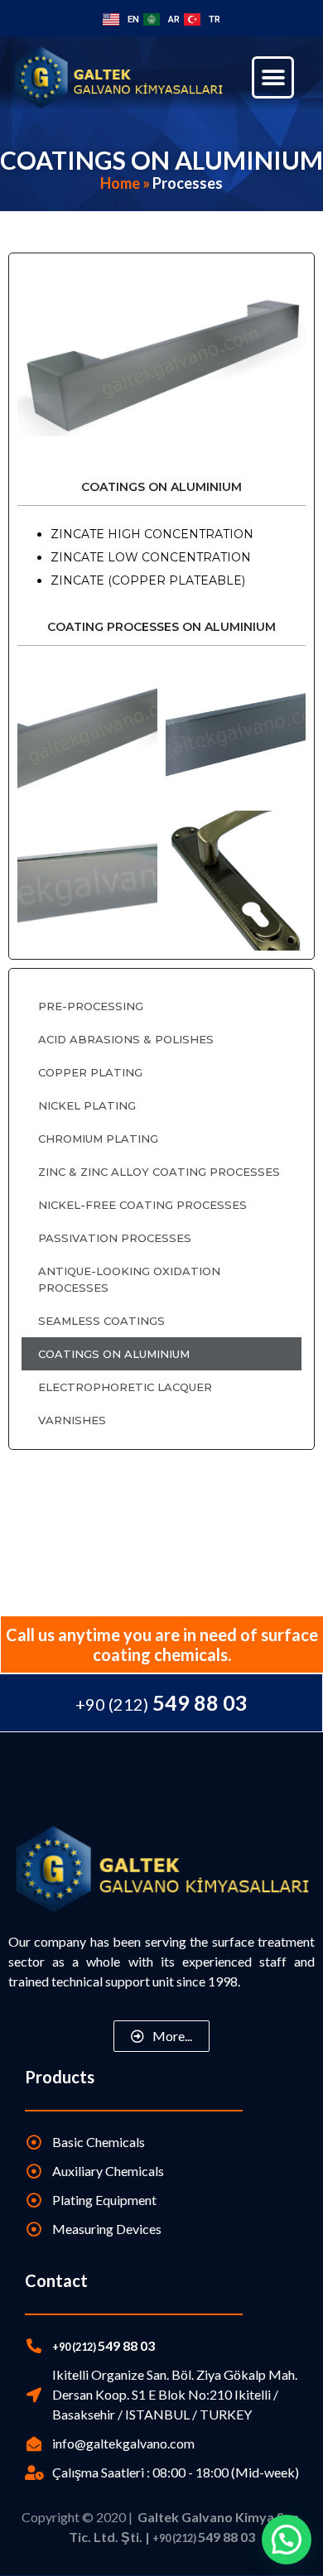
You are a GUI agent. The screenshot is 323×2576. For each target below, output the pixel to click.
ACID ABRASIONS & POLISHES (126, 1039)
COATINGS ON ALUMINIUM (114, 1354)
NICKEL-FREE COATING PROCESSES (142, 1205)
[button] (273, 77)
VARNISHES (72, 1420)
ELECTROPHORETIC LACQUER (125, 1387)
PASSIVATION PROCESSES (115, 1238)
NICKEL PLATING (87, 1105)
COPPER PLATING (90, 1072)
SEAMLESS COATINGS (101, 1321)
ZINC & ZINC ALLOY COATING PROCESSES (159, 1172)
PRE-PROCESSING (91, 1006)
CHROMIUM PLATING (98, 1139)
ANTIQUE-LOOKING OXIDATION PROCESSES (129, 1279)
